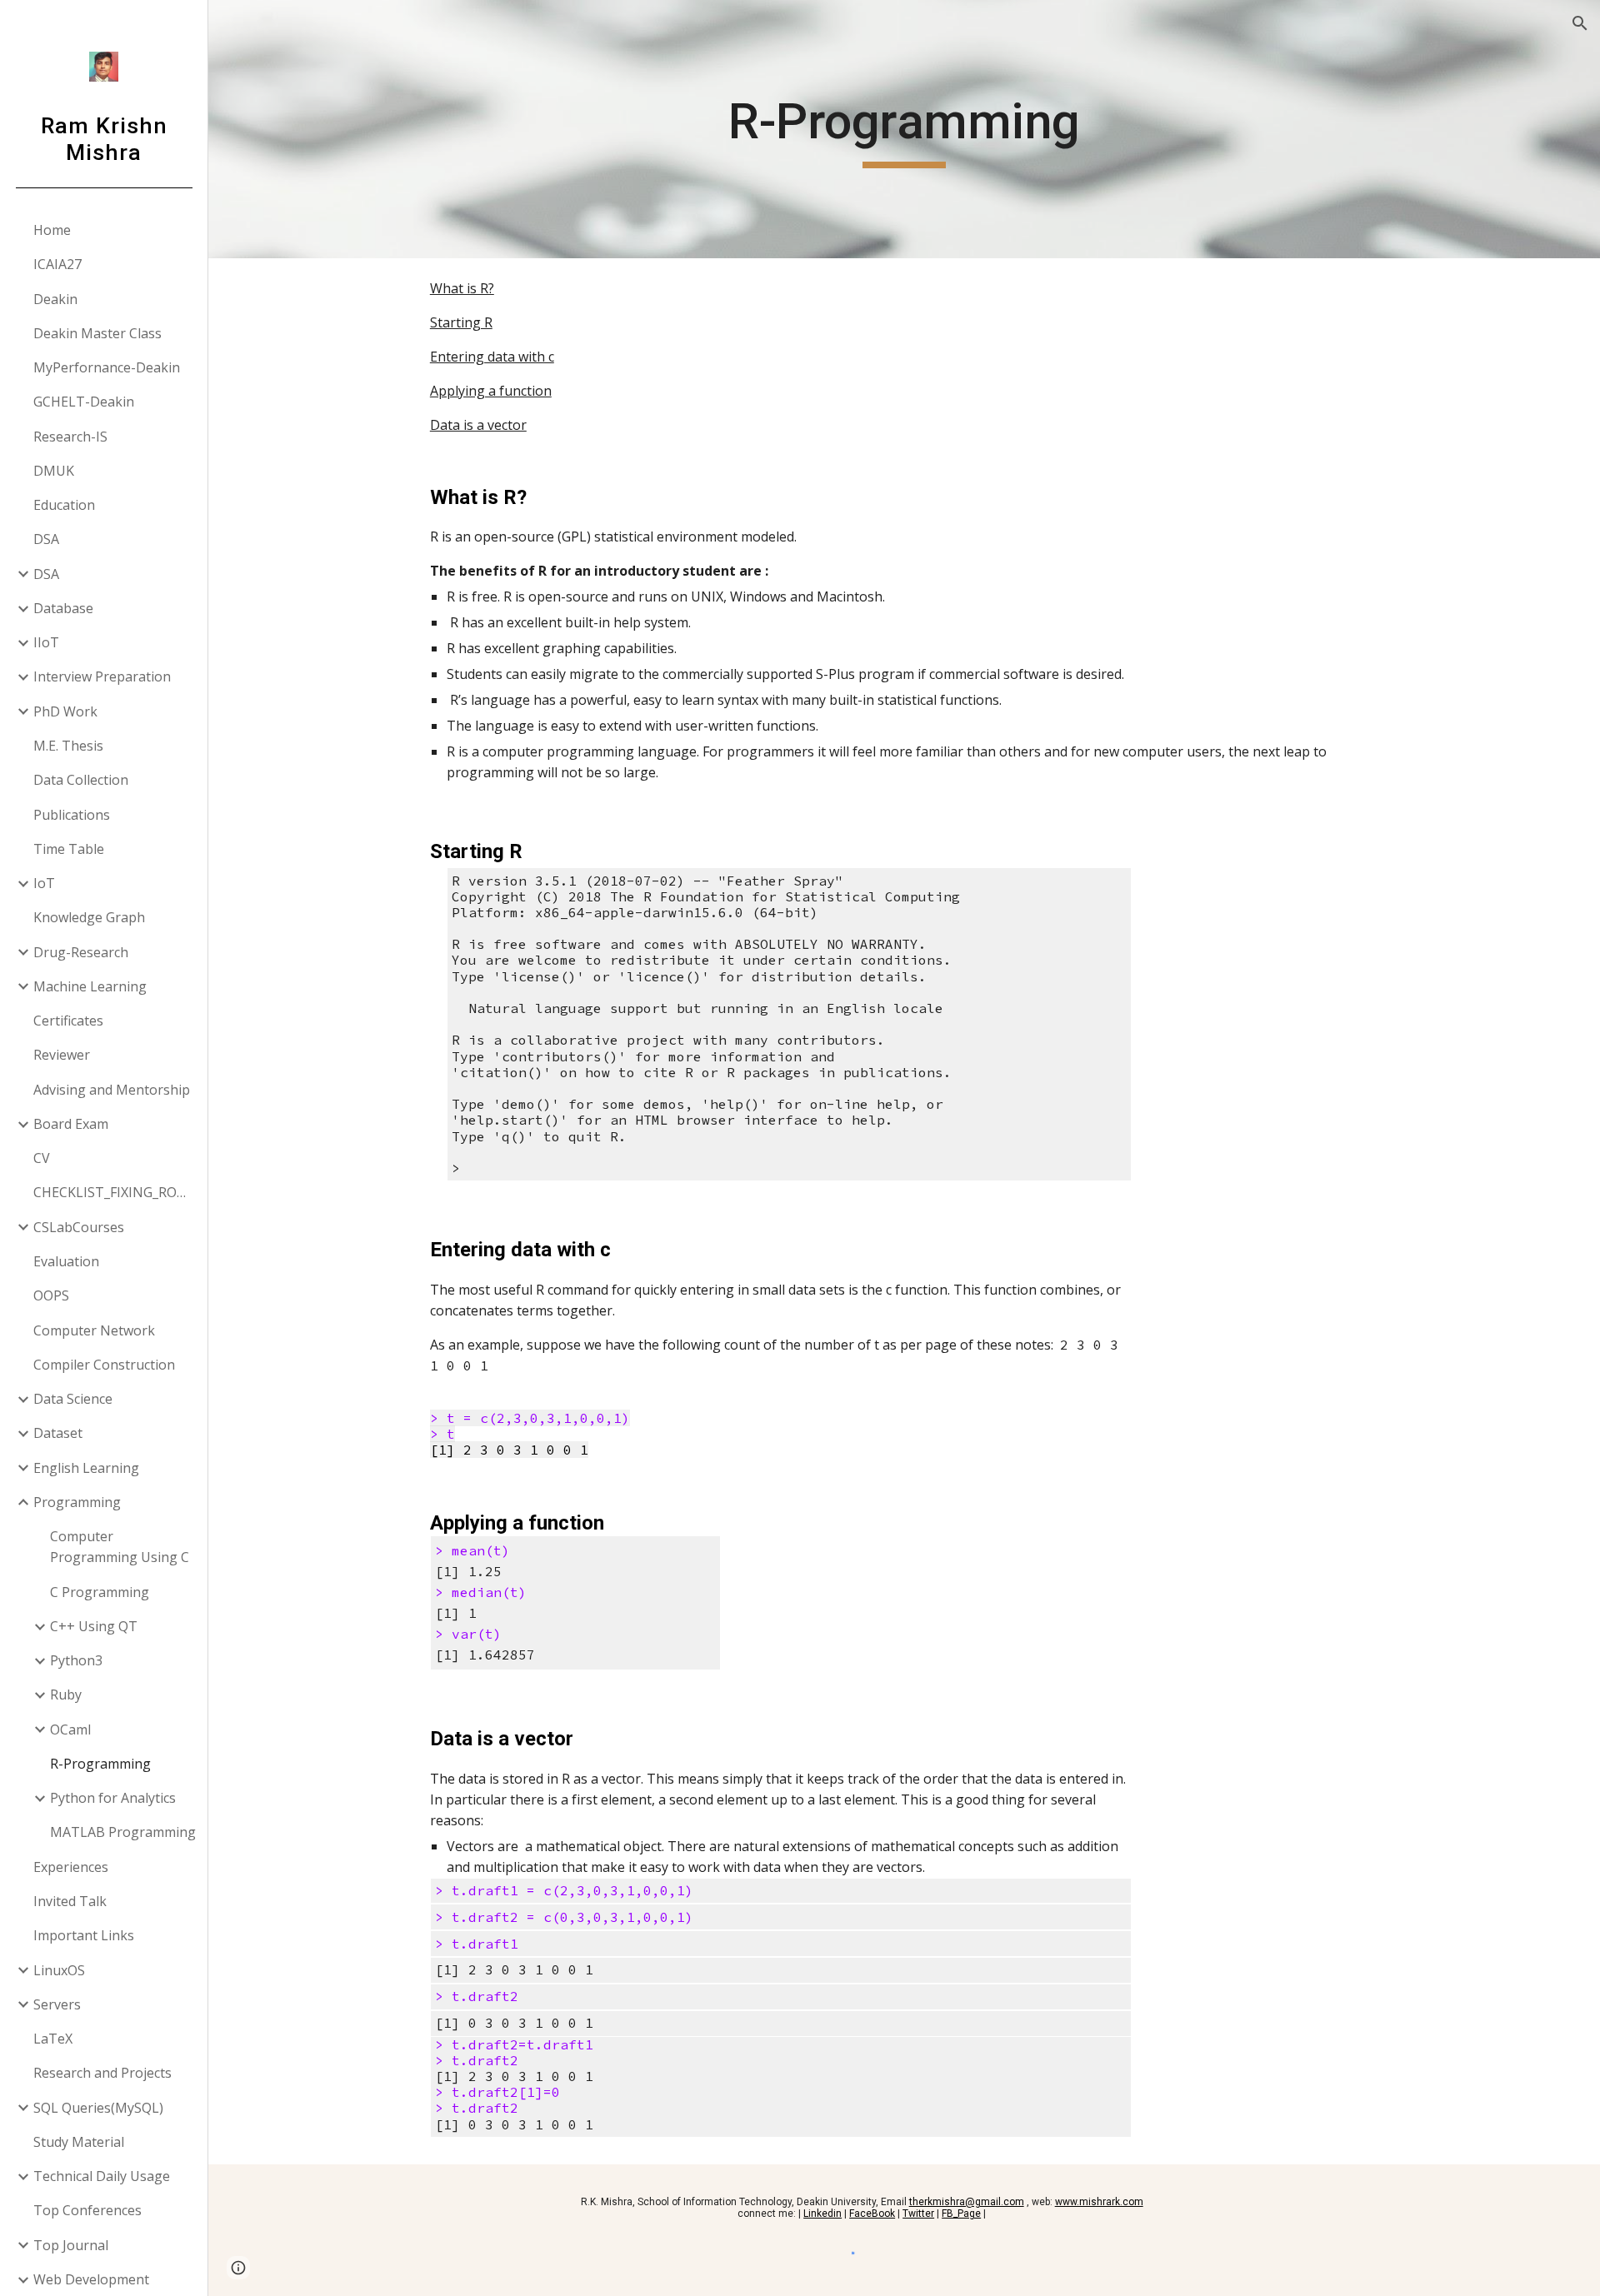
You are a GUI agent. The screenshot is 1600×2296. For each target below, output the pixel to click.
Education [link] (64, 505)
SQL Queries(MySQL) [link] (98, 2108)
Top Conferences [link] (87, 2210)
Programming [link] (77, 1502)
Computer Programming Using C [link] (120, 1547)
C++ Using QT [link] (94, 1626)
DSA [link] (46, 539)
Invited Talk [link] (70, 1901)
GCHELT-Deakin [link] (84, 402)
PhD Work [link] (65, 711)
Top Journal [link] (71, 2245)
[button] (1580, 23)
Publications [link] (72, 815)
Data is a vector (478, 425)
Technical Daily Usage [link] (102, 2176)
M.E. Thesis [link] (68, 746)
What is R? (462, 288)
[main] (904, 129)
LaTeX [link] (53, 2039)
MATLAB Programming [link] (123, 1832)
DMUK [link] (54, 471)
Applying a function (491, 391)
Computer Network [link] (94, 1330)
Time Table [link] (69, 849)
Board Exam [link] (71, 1124)
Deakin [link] (55, 299)
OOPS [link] (51, 1295)
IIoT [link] (46, 642)
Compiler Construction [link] (104, 1365)
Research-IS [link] (70, 437)
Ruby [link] (66, 1695)
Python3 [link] (76, 1660)
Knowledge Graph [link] (89, 917)
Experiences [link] (71, 1867)
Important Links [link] (84, 1935)
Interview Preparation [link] (102, 676)
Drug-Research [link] (81, 952)
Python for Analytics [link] (113, 1798)
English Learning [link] (86, 1468)
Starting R (461, 322)
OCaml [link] (70, 1729)
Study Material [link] (79, 2142)
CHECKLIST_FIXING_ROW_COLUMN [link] (115, 1192)
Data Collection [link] (81, 780)
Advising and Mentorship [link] (112, 1090)
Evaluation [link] (66, 1261)
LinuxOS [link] (59, 1970)
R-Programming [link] (100, 1764)
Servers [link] (57, 2004)
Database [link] (63, 608)
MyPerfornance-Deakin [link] (107, 367)
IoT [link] (44, 883)
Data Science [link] (73, 1399)
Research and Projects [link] (102, 2073)
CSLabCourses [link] (79, 1227)
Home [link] (52, 230)
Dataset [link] (58, 1433)
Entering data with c (492, 357)
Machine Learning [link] (90, 986)
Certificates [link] (68, 1021)
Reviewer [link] (62, 1055)
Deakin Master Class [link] (97, 333)
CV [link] (42, 1158)
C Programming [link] (100, 1592)
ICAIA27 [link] (57, 264)
